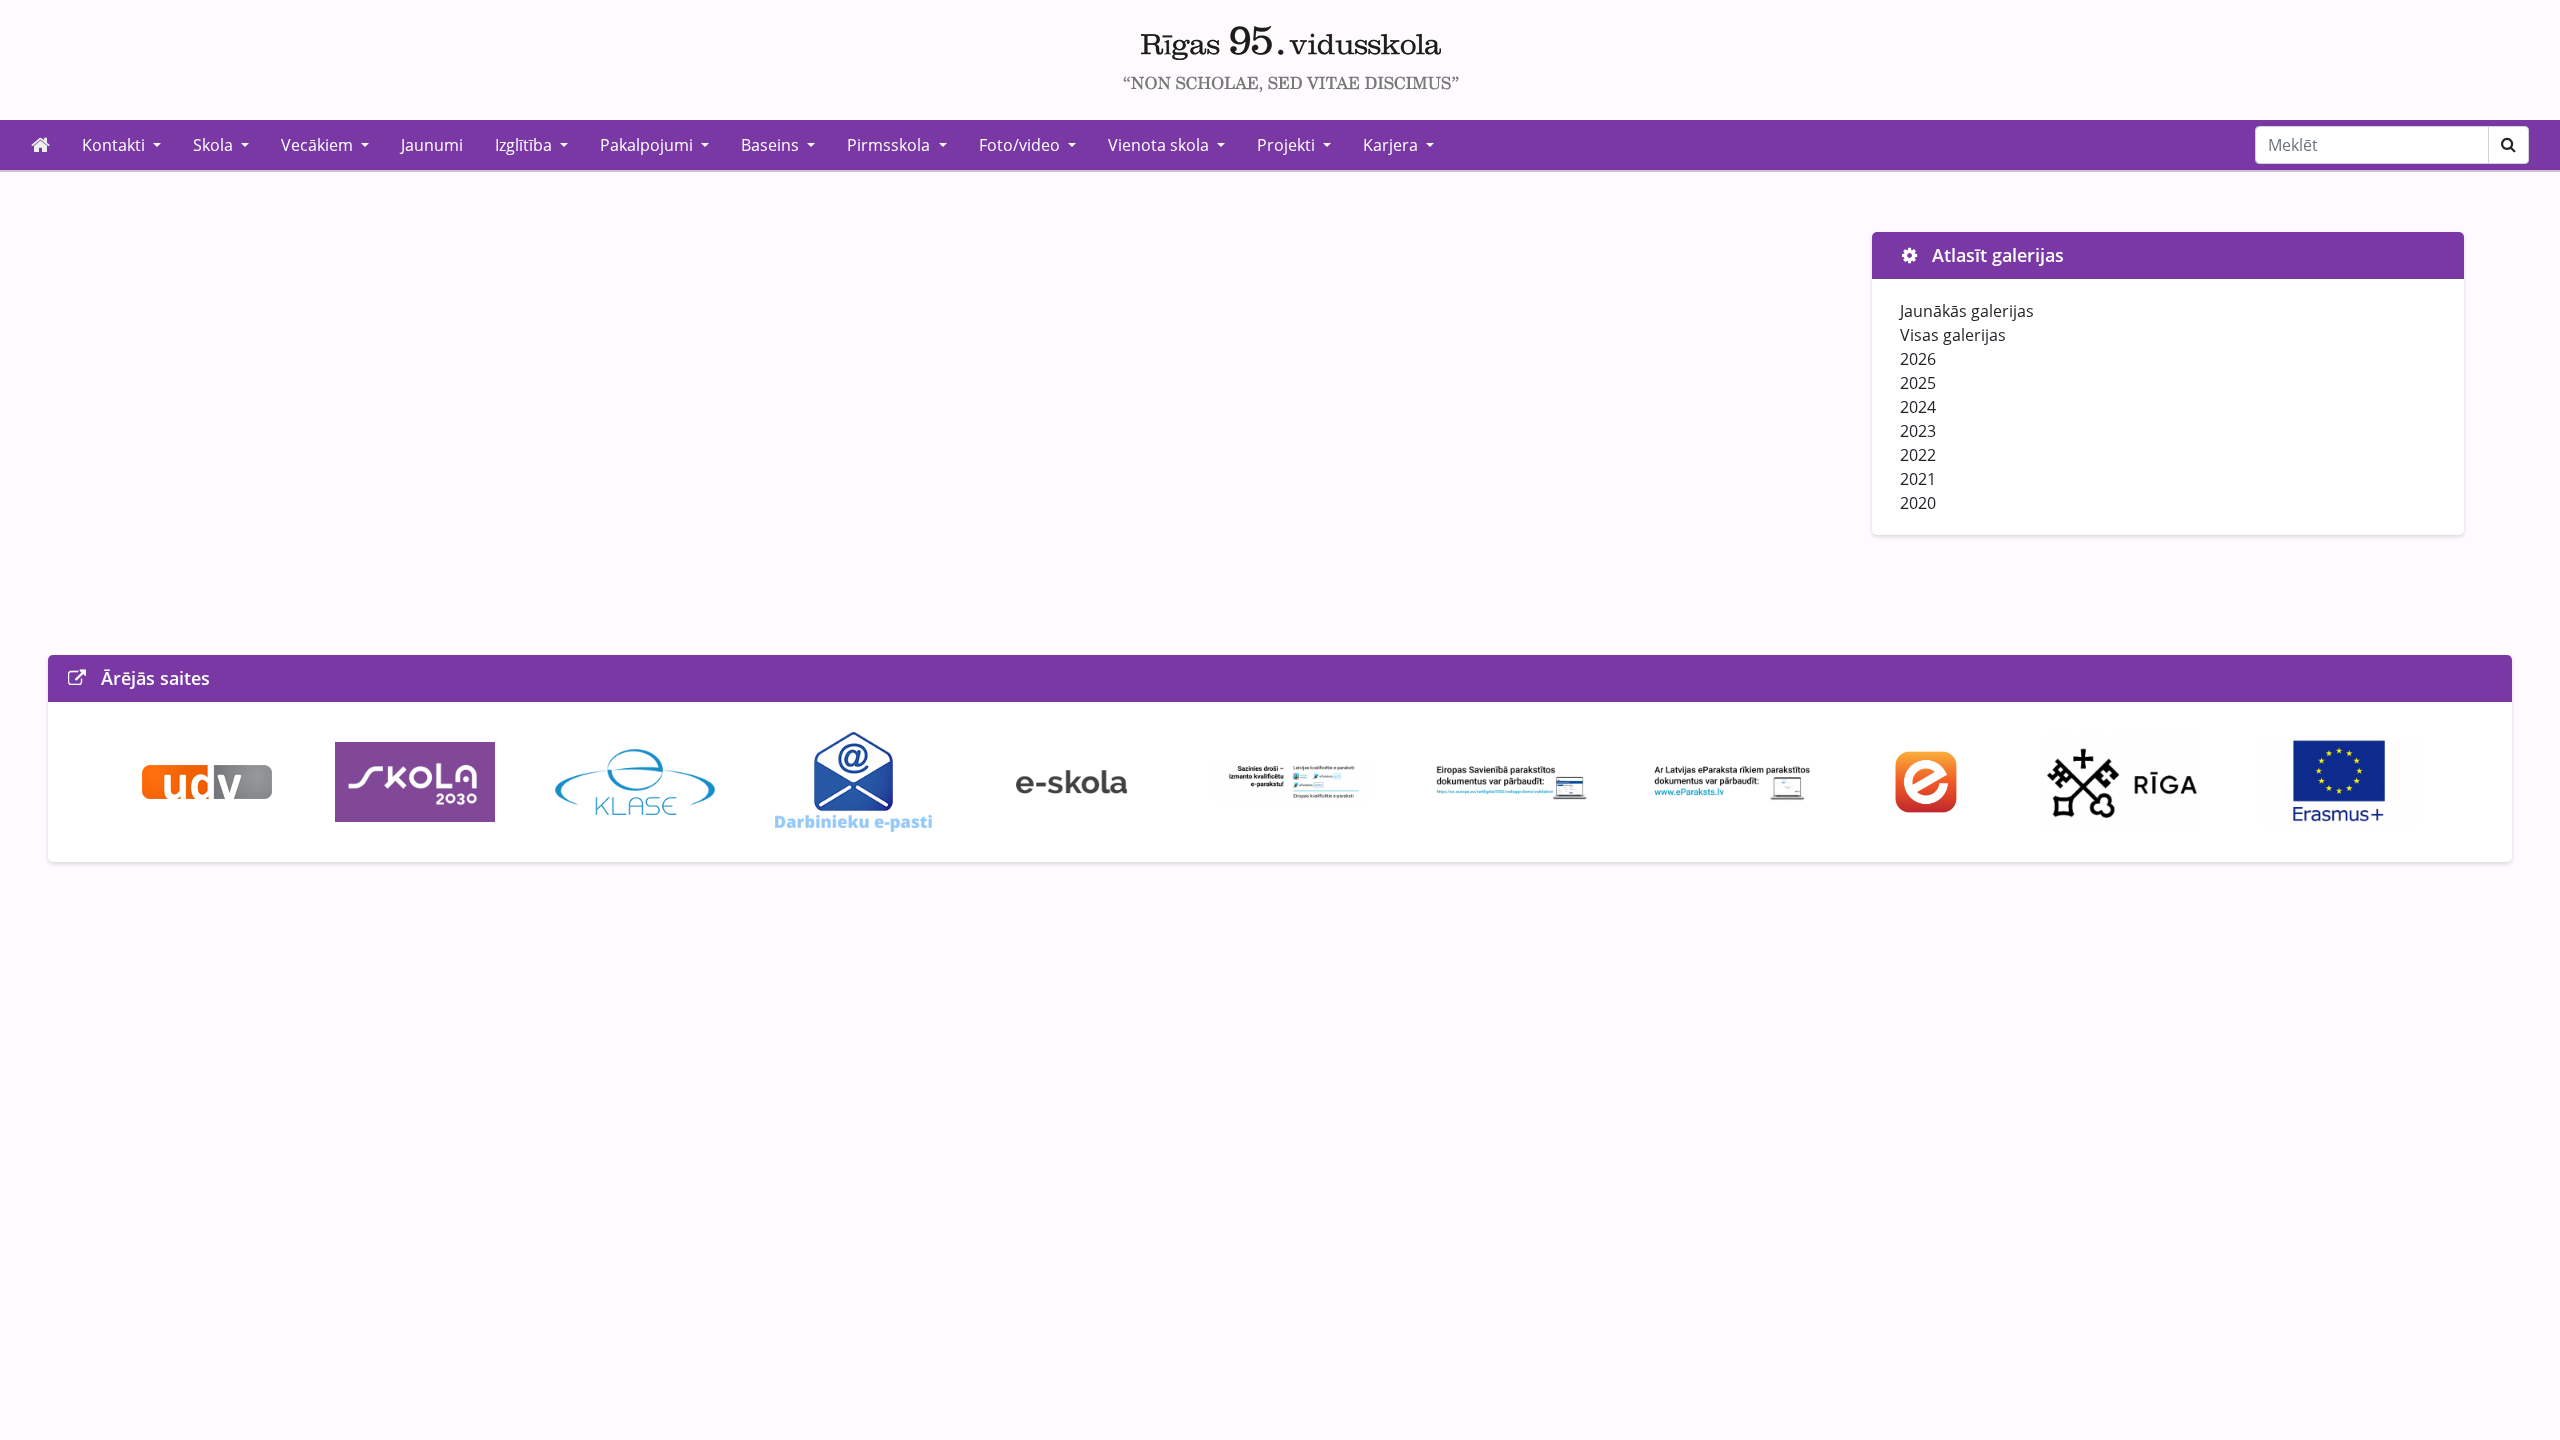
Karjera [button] (1392, 145)
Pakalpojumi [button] (648, 145)
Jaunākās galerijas (1967, 311)
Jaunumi (432, 145)
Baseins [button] (772, 145)
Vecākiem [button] (319, 145)
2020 (1918, 503)
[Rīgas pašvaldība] (2121, 780)
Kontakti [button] (115, 145)
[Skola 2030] (415, 780)
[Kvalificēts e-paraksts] (1292, 780)
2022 (1918, 455)
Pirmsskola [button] (890, 145)
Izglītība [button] (525, 145)
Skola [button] (215, 145)
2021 (1918, 479)
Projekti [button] (1288, 145)
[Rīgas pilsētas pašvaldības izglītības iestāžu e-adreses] (1926, 780)
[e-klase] (635, 780)
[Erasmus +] (2341, 780)
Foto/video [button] (1021, 145)
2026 (1918, 359)
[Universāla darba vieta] (207, 780)
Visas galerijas (1953, 335)
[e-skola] (1072, 780)
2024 (1918, 407)
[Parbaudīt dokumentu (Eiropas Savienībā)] (1512, 780)
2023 (1918, 431)
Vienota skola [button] (1160, 145)
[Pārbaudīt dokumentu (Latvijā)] (1732, 780)
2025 (1918, 383)
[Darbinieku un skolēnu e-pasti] (853, 780)
